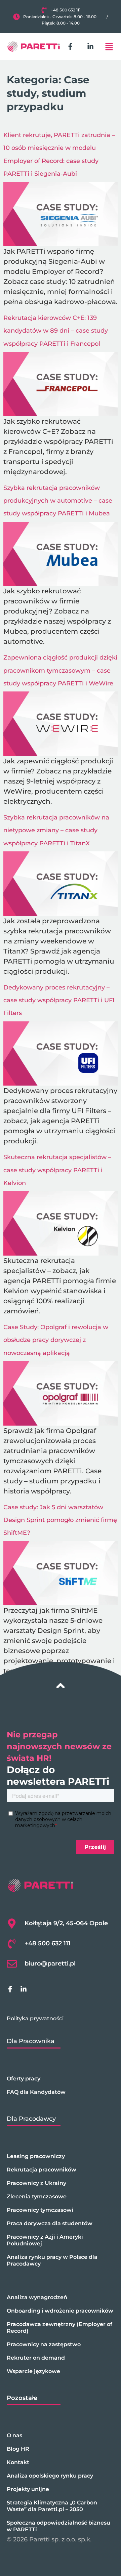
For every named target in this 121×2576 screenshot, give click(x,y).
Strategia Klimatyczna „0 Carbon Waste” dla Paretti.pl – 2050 (52, 2506)
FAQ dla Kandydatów (36, 2092)
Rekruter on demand (36, 2358)
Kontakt (18, 2462)
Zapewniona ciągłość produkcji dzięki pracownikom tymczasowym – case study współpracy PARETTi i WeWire (60, 670)
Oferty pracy (24, 2079)
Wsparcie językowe (33, 2371)
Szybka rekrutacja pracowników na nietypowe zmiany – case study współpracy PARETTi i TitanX (56, 830)
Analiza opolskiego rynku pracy (50, 2476)
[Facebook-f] (70, 46)
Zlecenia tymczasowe (37, 2197)
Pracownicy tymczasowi (40, 2210)
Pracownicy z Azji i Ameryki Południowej (45, 2240)
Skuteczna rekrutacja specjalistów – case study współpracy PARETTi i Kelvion (57, 1170)
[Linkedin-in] (90, 46)
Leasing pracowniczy (36, 2156)
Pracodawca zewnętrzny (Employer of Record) (59, 2328)
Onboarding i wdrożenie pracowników (60, 2311)
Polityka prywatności (35, 2018)
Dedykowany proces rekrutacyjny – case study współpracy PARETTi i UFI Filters (59, 1000)
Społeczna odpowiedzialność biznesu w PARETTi (58, 2526)
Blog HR (18, 2449)
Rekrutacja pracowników (42, 2170)
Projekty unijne (28, 2489)
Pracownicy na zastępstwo (44, 2344)
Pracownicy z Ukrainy (36, 2183)
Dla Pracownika (31, 2041)
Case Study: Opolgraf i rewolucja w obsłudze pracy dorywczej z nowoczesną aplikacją (56, 1340)
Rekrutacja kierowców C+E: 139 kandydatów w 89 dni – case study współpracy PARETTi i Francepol (56, 331)
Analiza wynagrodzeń (37, 2297)
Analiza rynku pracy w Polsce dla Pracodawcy (52, 2260)
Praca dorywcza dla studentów (50, 2223)
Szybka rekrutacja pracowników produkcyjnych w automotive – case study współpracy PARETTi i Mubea (58, 501)
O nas (14, 2435)
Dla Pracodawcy (31, 2119)
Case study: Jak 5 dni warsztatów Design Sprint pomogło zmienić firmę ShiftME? (60, 1520)
